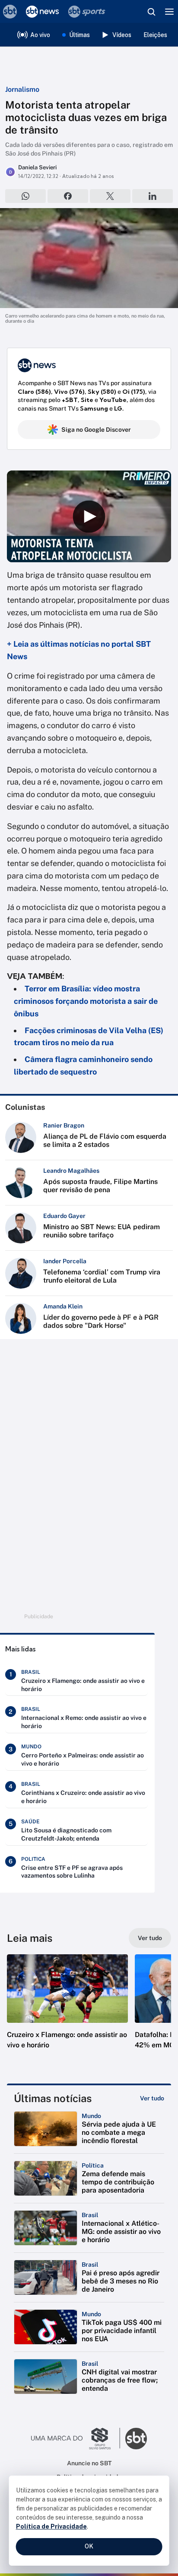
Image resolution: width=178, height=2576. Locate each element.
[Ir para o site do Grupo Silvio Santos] (76, 2439)
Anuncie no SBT (89, 2463)
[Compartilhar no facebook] (68, 196)
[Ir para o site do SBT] (136, 2439)
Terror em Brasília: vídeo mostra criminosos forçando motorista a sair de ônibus (86, 1001)
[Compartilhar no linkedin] (153, 196)
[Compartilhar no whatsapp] (25, 196)
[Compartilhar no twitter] (110, 196)
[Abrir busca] (151, 12)
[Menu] (169, 12)
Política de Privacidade (51, 2526)
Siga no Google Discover (96, 430)
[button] (67, 2010)
